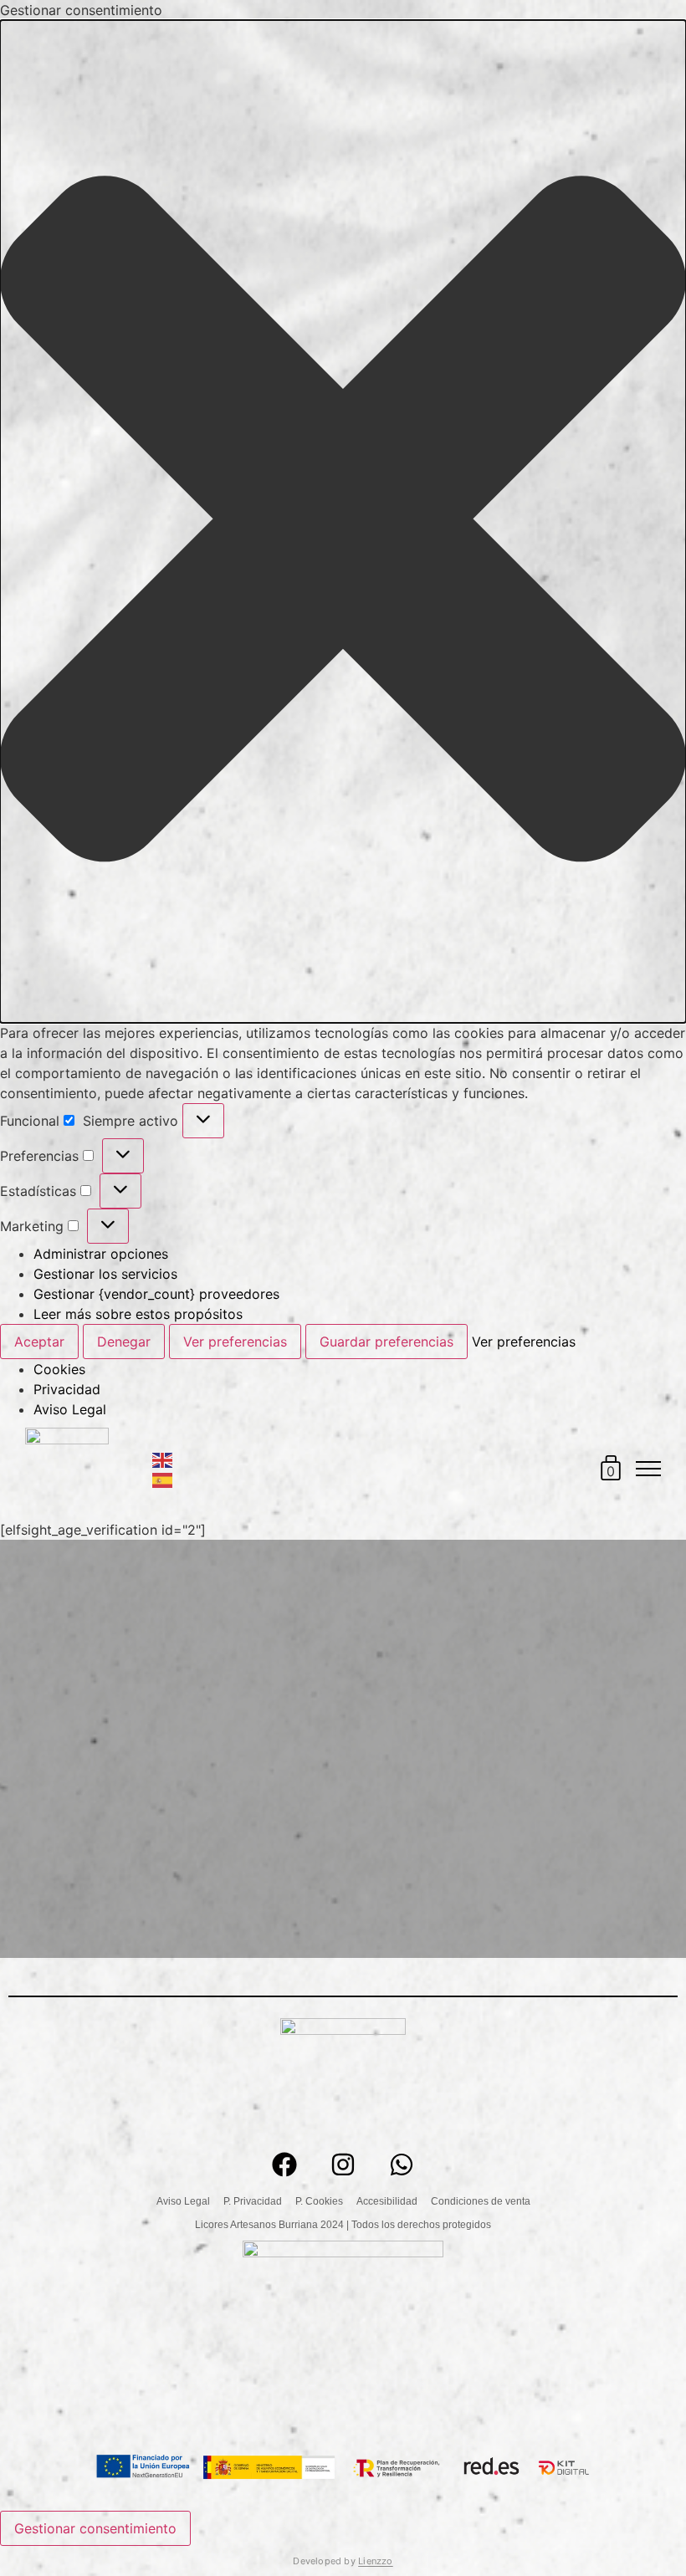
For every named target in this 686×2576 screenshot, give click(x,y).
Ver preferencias (235, 1342)
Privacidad (67, 1389)
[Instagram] (343, 2165)
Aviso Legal (70, 1409)
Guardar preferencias (387, 1342)
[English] (163, 1459)
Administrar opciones (101, 1254)
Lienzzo (376, 2561)
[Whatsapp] (402, 2165)
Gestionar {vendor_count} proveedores (156, 1294)
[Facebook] (284, 2165)
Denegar (124, 1342)
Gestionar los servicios (105, 1274)
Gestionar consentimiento (95, 2528)
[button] (343, 521)
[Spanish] (163, 1480)
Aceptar (39, 1342)
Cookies (59, 1369)
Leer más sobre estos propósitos (138, 1314)
